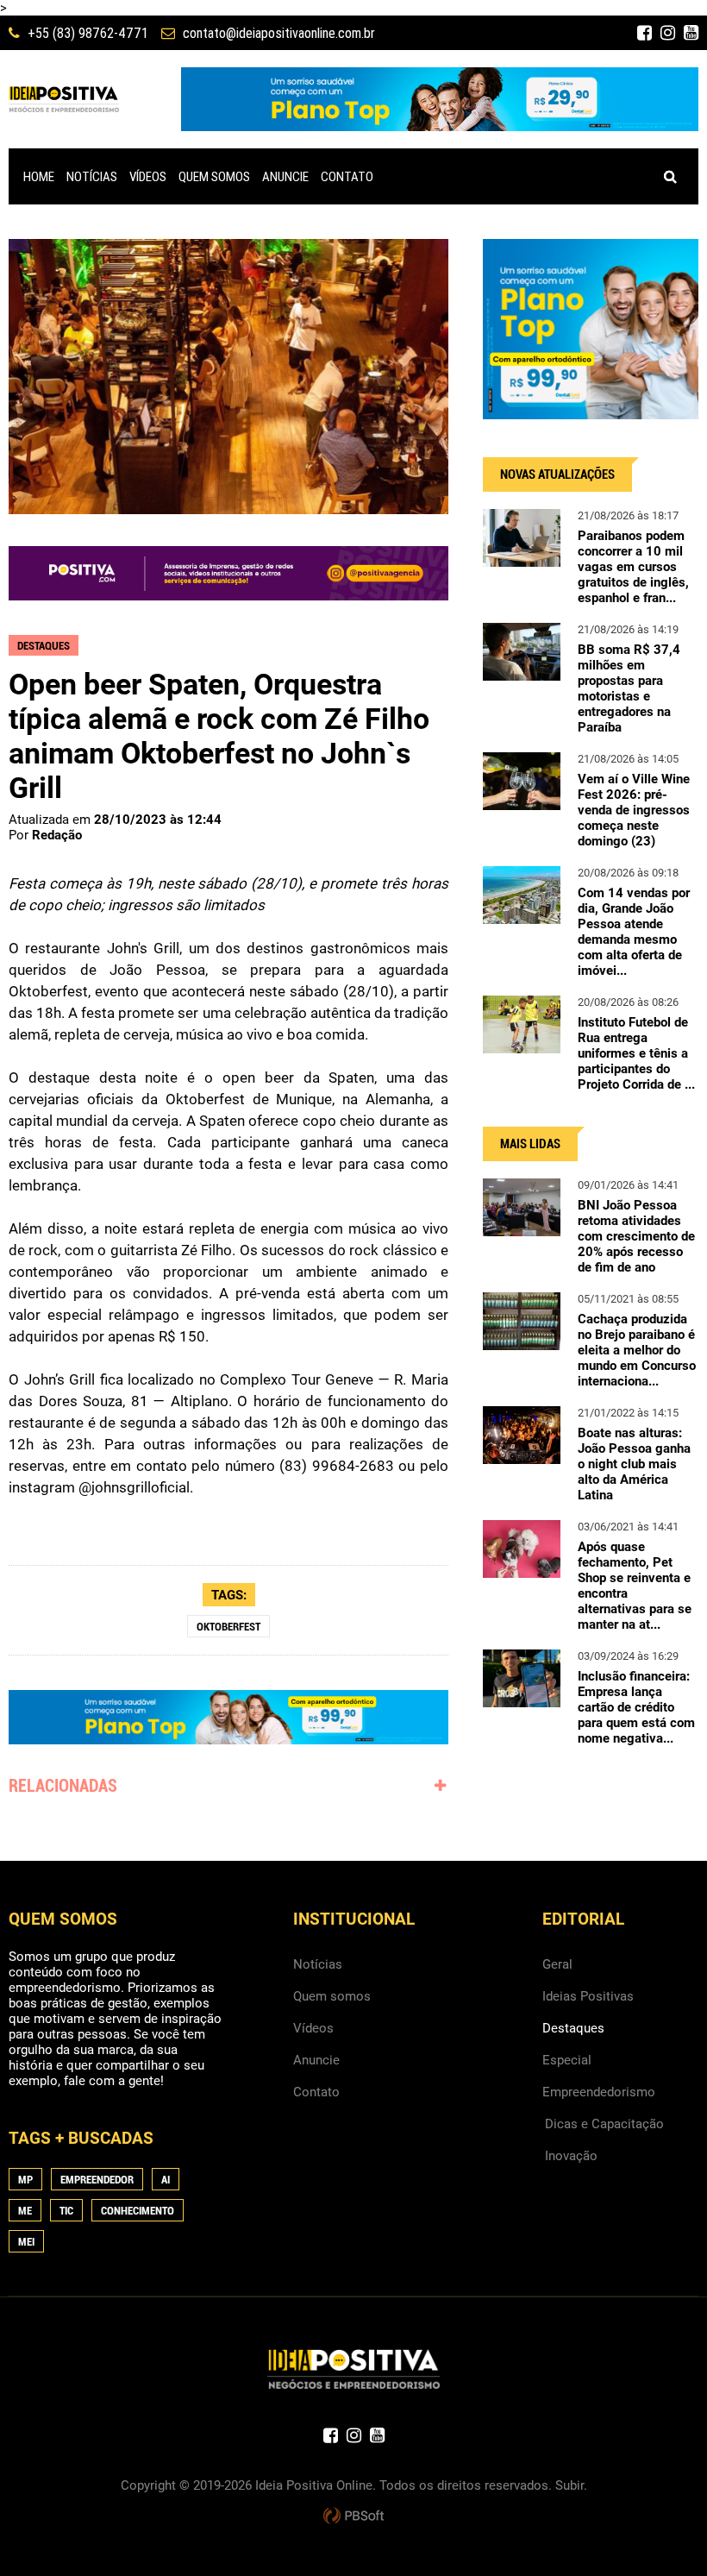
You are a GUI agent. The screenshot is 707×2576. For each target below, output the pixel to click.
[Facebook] (644, 33)
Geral (557, 1964)
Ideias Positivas (588, 1996)
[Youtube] (691, 33)
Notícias (318, 1964)
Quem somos (332, 1996)
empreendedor (97, 2180)
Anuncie (316, 2060)
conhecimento (138, 2211)
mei (26, 2242)
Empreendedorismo (599, 2092)
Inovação (571, 2156)
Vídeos (313, 2028)
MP (25, 2180)
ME (25, 2211)
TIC (66, 2211)
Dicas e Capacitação (604, 2124)
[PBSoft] (353, 2516)
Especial (567, 2060)
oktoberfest (228, 1627)
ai (166, 2180)
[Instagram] (668, 33)
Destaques (573, 2028)
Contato (316, 2092)
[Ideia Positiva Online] (64, 99)
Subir (569, 2485)
